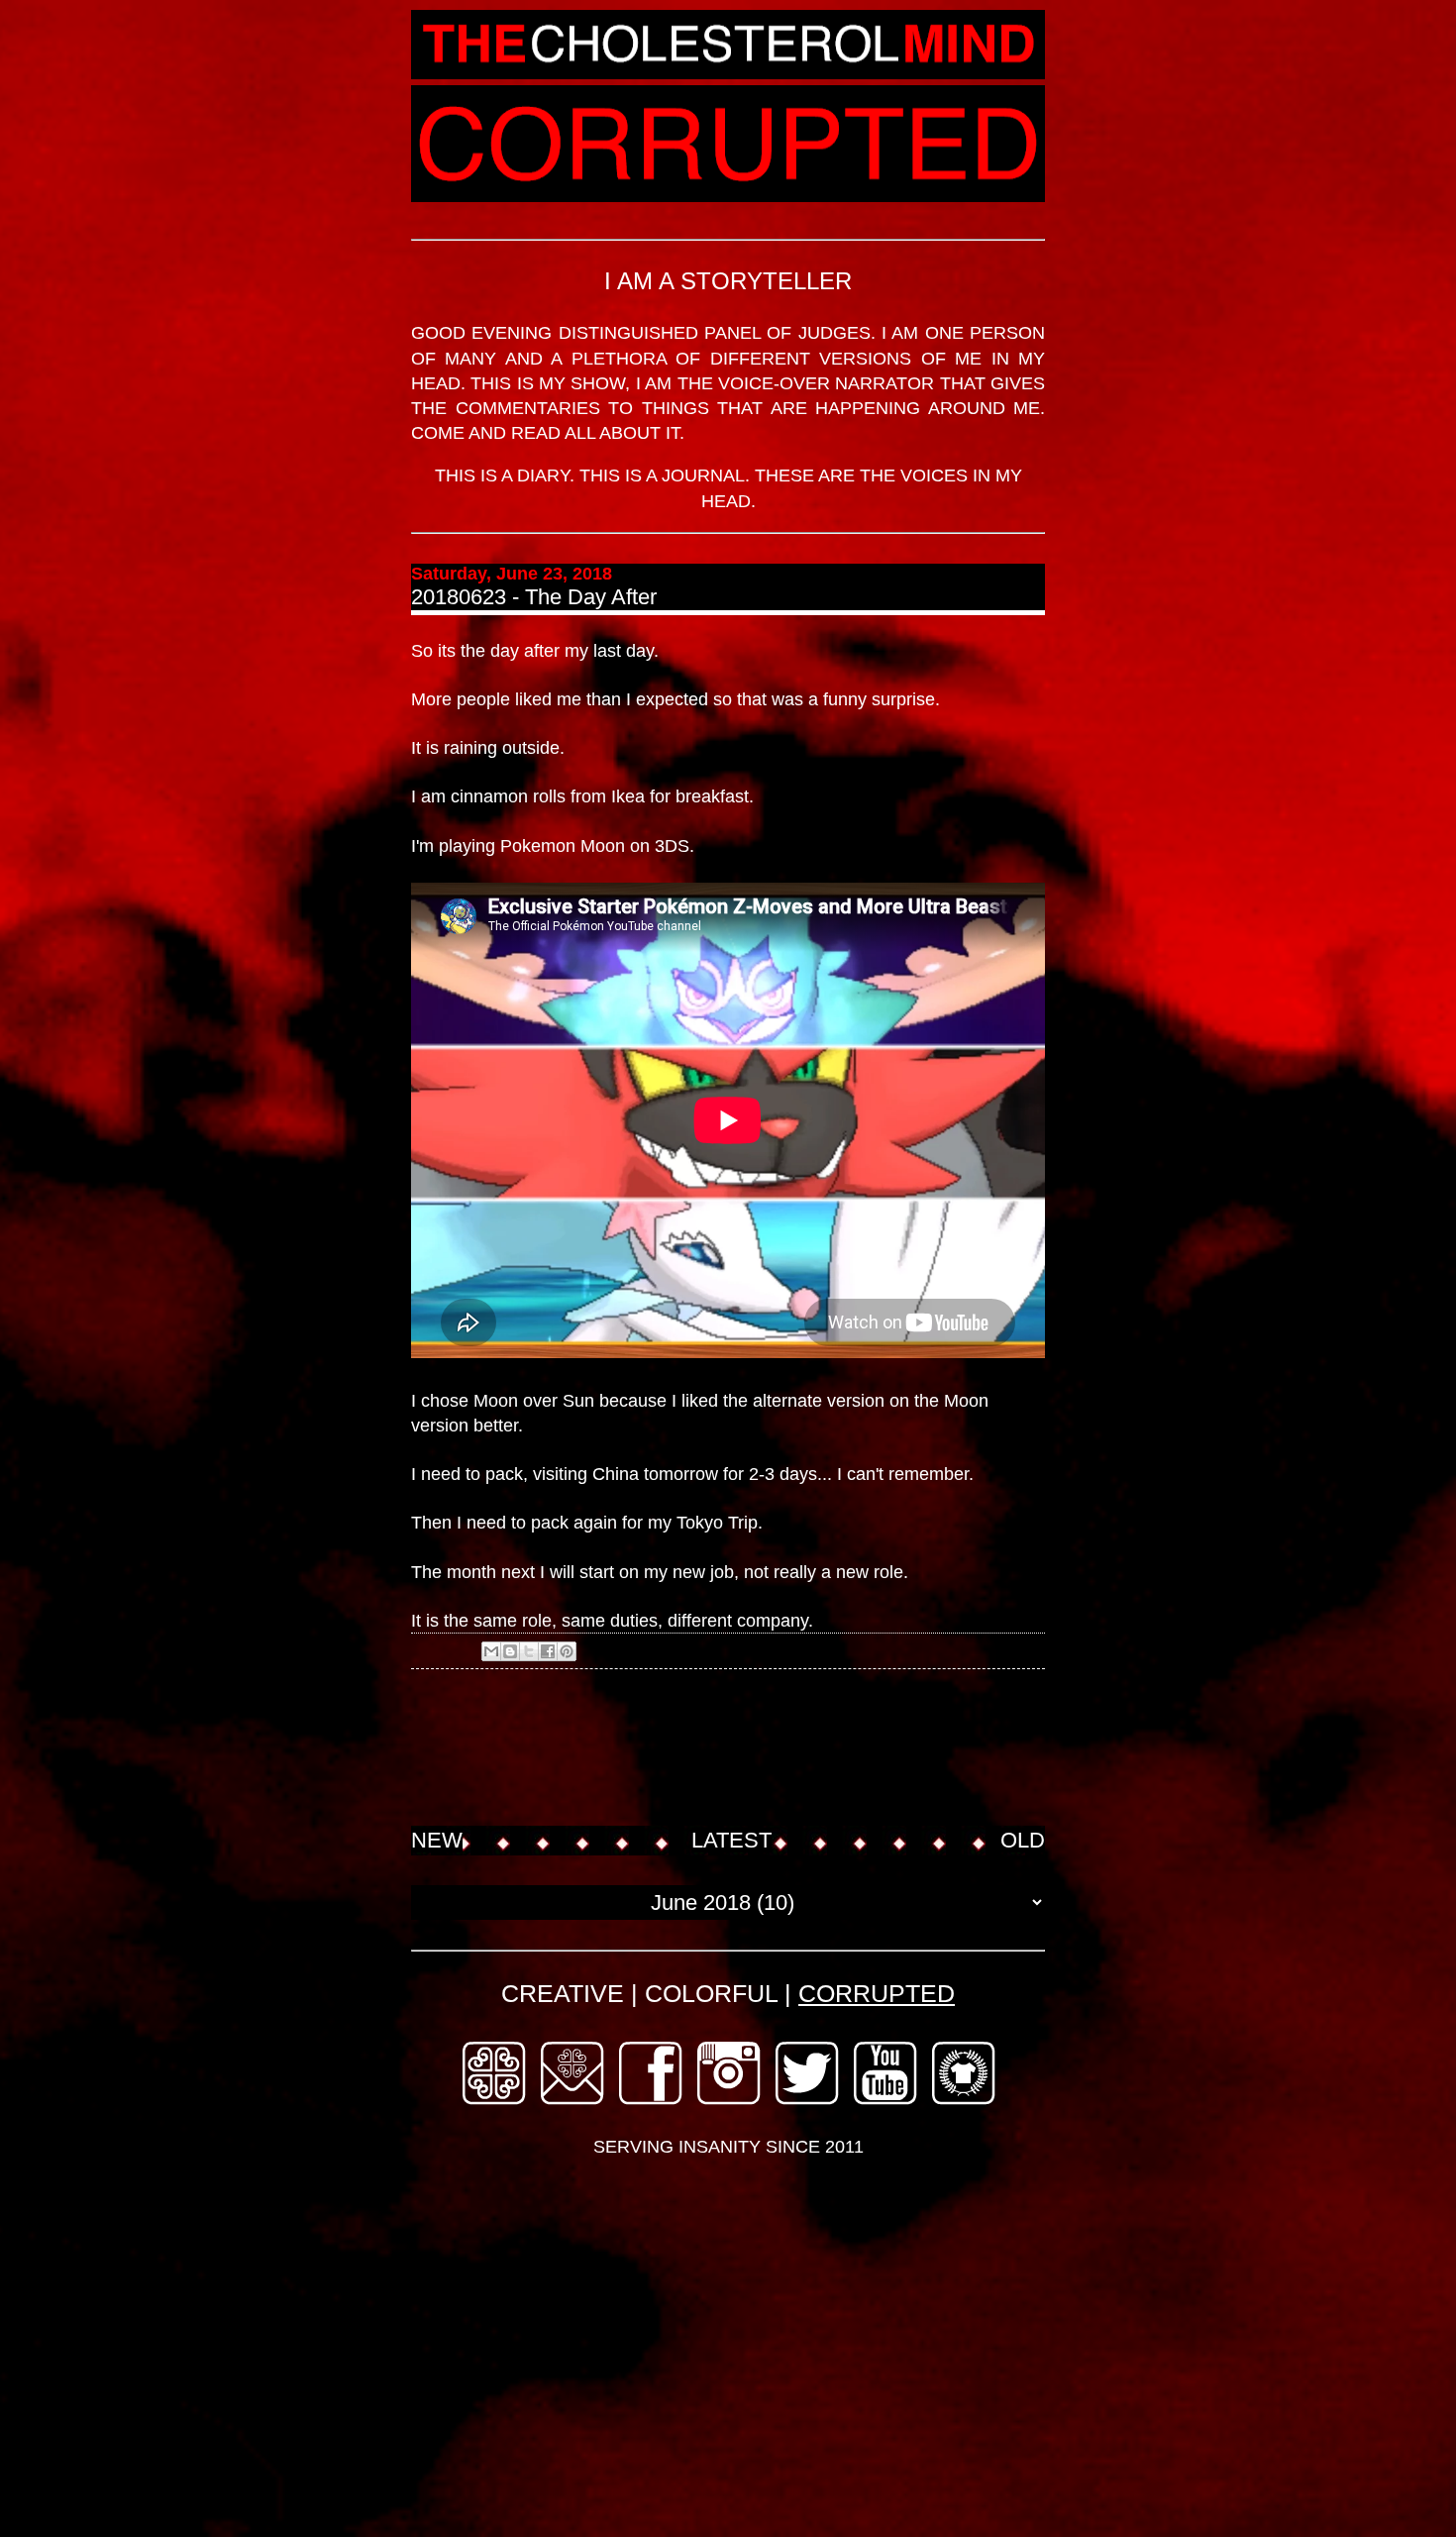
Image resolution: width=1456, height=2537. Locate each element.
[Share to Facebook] (548, 1651)
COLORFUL (711, 1993)
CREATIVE (563, 1993)
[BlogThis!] (510, 1651)
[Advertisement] (772, 1749)
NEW (437, 1840)
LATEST (731, 1840)
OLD (1023, 1840)
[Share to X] (529, 1651)
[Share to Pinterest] (567, 1651)
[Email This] (491, 1651)
